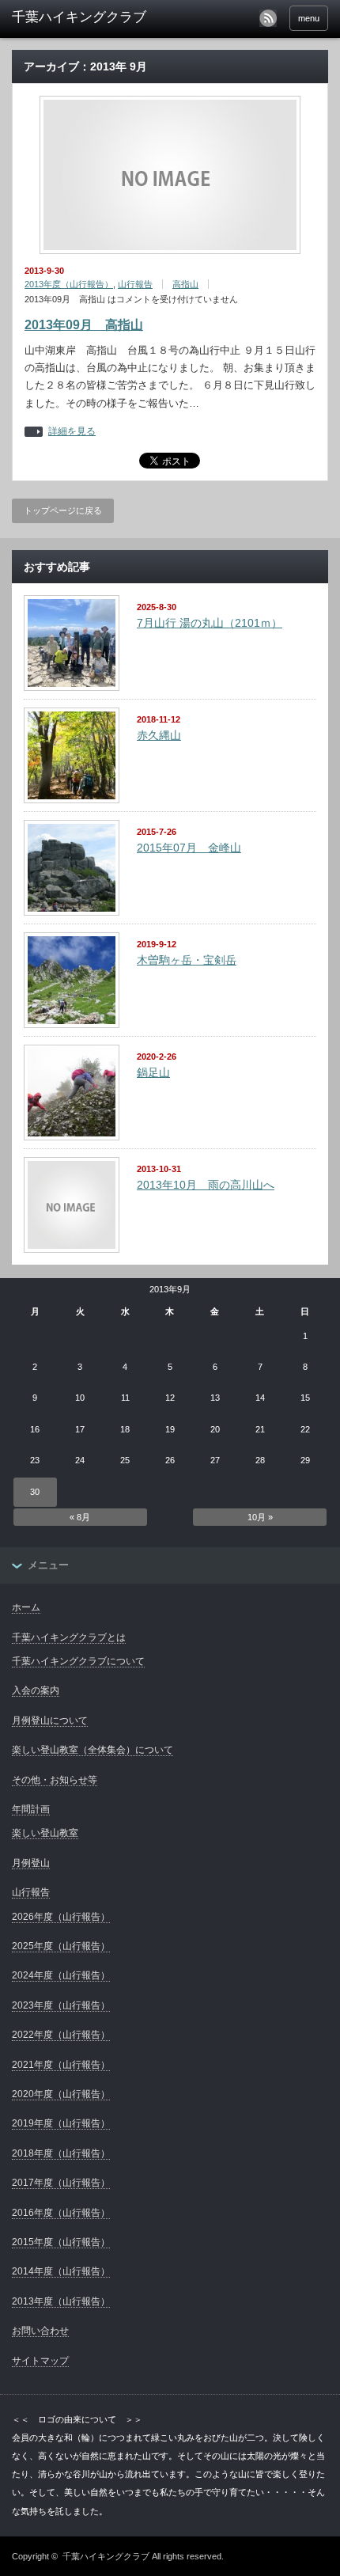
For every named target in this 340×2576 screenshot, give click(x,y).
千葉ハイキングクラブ (106, 2556)
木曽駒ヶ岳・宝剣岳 (187, 960)
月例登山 (31, 1863)
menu (309, 18)
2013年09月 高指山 (84, 325)
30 (35, 1492)
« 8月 (80, 1517)
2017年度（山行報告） (61, 2183)
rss (268, 18)
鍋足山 (153, 1072)
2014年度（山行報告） (61, 2271)
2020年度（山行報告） (61, 2094)
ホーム (26, 1607)
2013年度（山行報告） (69, 284)
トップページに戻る (63, 510)
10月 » (260, 1517)
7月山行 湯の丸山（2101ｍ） (210, 623)
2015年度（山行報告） (61, 2242)
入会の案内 (36, 1690)
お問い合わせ (40, 2331)
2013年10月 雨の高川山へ (206, 1185)
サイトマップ (40, 2361)
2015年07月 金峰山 (189, 848)
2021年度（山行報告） (61, 2065)
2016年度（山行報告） (61, 2213)
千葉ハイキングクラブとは (69, 1637)
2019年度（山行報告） (61, 2123)
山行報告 (135, 284)
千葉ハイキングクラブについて (78, 1661)
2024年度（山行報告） (61, 1975)
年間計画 (31, 1809)
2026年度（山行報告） (61, 1917)
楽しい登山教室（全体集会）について (93, 1750)
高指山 (185, 284)
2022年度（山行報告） (61, 2035)
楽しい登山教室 (45, 1833)
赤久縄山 (159, 735)
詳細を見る (72, 432)
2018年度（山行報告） (61, 2153)
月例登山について (50, 1720)
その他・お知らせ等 (55, 1780)
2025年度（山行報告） (61, 1946)
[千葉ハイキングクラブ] (80, 17)
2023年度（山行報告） (61, 2005)
